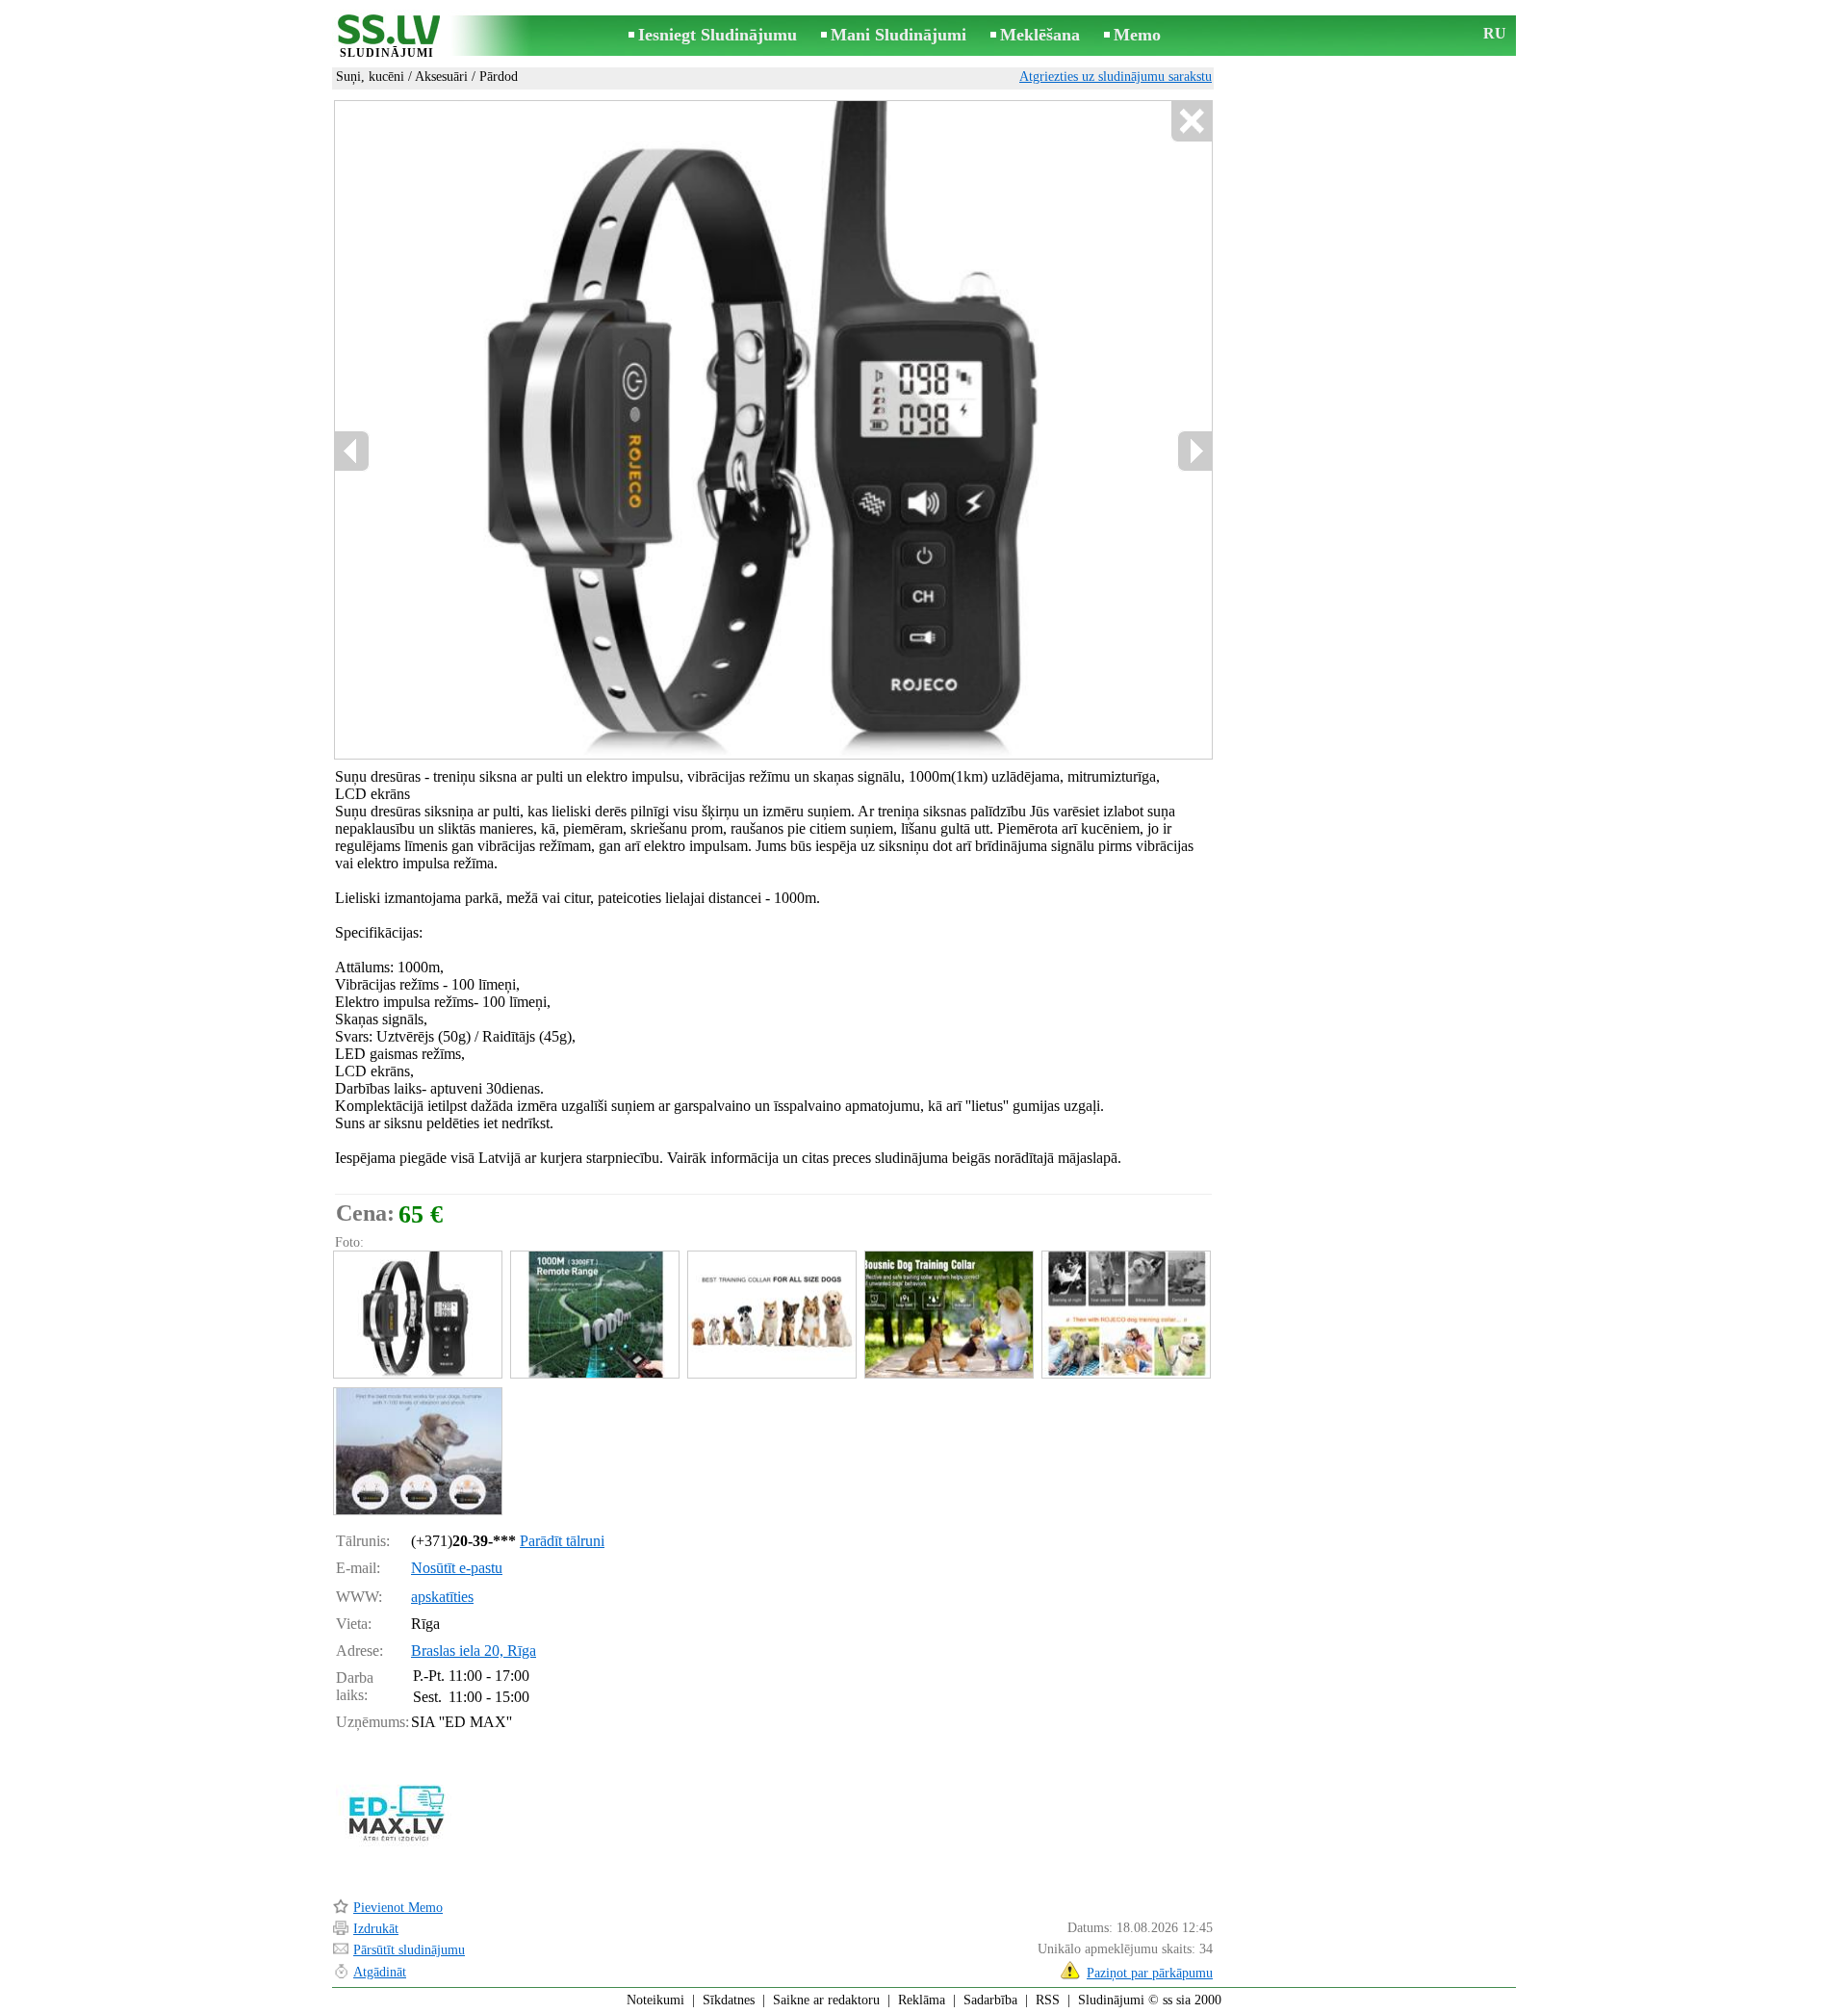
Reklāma (922, 2000)
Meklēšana (1040, 35)
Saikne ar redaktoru (826, 2000)
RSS (1048, 2000)
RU (1495, 33)
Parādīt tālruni (562, 1541)
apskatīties (442, 1597)
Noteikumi (655, 2000)
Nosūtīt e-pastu (457, 1568)
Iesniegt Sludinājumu (718, 35)
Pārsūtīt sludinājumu (409, 1950)
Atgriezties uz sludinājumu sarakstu (1116, 77)
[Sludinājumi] (387, 37)
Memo (1137, 35)
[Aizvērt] (1191, 122)
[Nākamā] (1194, 451)
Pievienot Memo (398, 1908)
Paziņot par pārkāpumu (1150, 1973)
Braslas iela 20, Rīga (474, 1651)
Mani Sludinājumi (898, 35)
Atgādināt (380, 1972)
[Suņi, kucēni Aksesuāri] (417, 1315)
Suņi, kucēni (370, 77)
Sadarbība (990, 2000)
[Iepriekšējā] (352, 451)
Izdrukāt (376, 1929)
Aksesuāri (441, 77)
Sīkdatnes (729, 2000)
